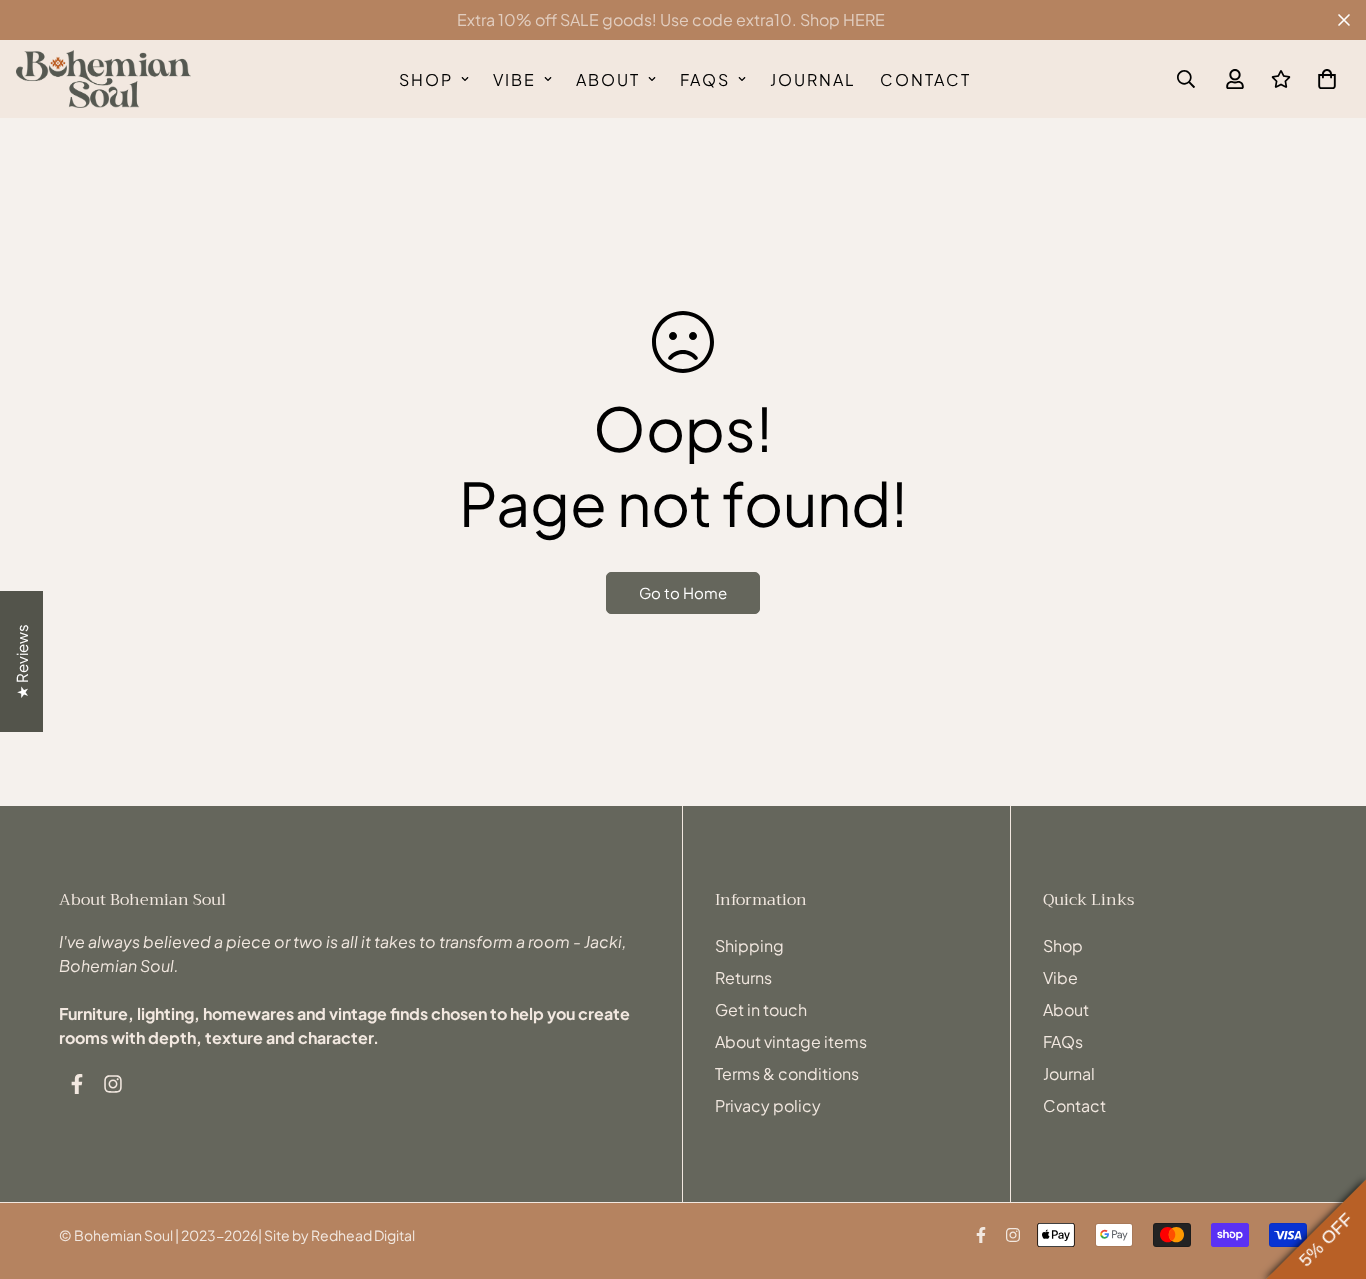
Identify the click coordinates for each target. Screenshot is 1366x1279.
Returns (743, 977)
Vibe (514, 79)
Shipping (749, 945)
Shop (426, 79)
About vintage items (791, 1041)
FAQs (705, 79)
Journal (813, 79)
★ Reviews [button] (21, 661)
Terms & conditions (787, 1073)
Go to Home (683, 592)
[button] (1323, 79)
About (608, 79)
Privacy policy (768, 1105)
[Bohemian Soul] (103, 79)
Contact (925, 79)
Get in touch (761, 1009)
